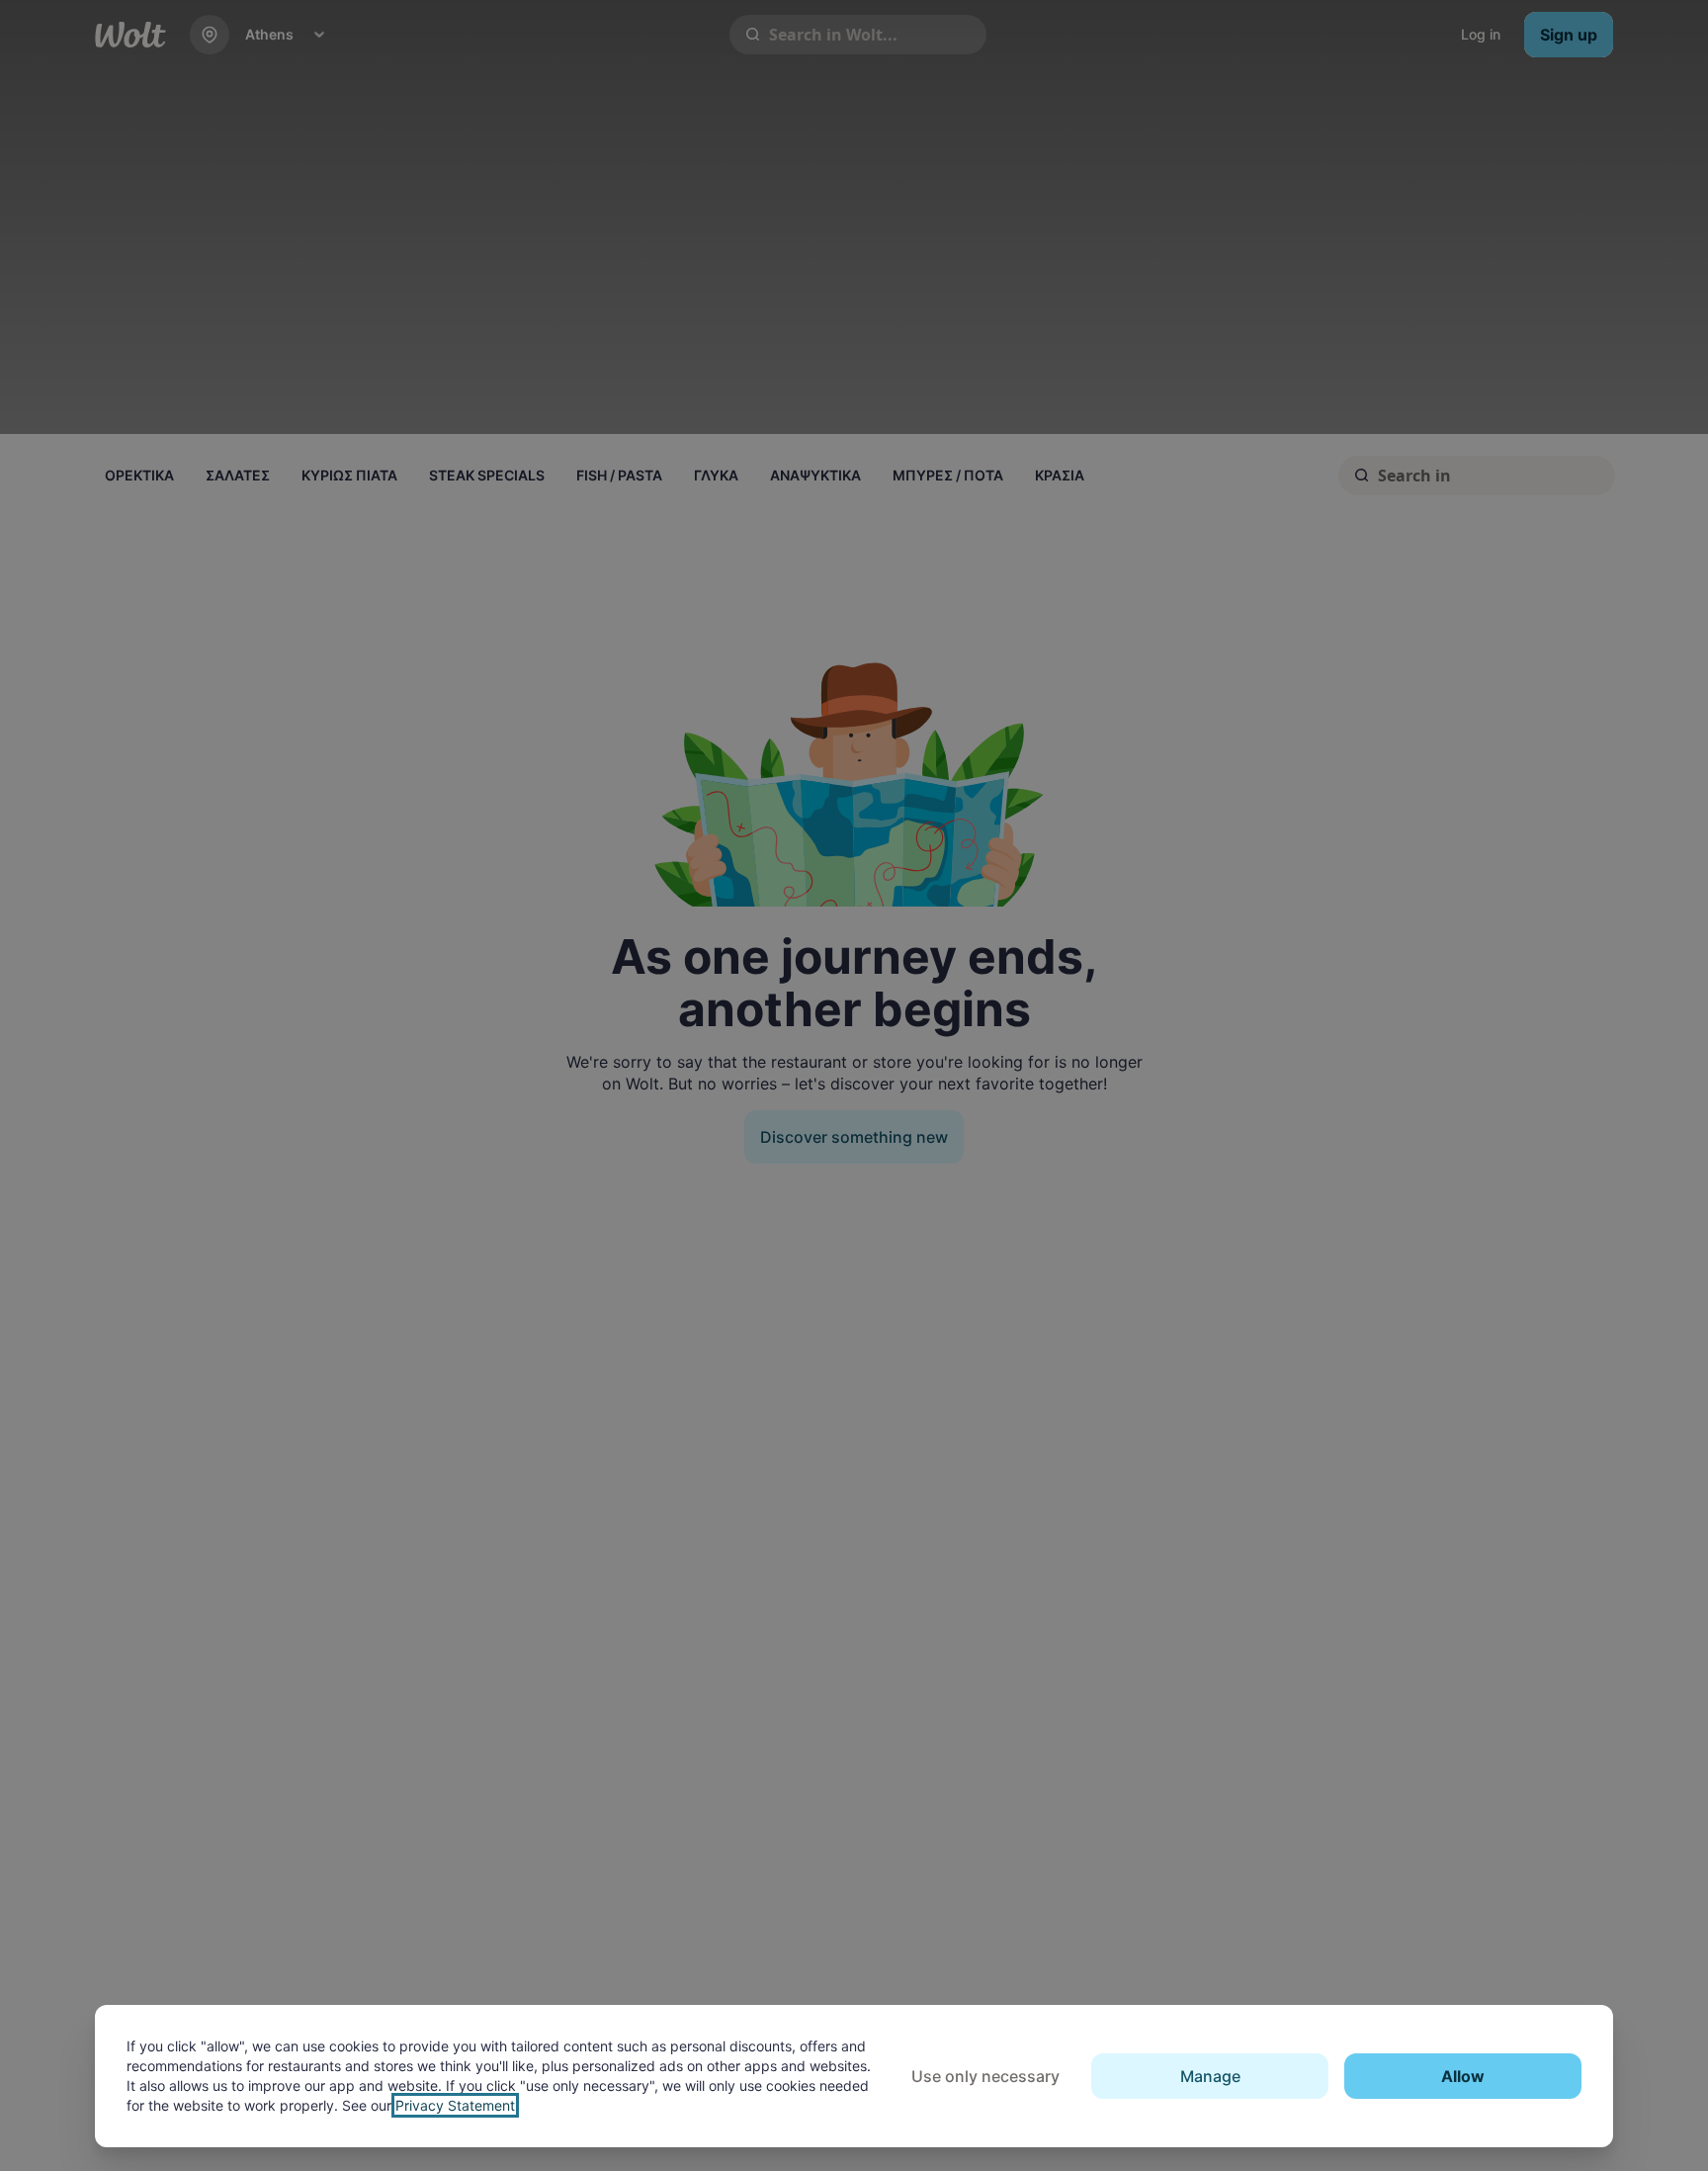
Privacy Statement (455, 2105)
